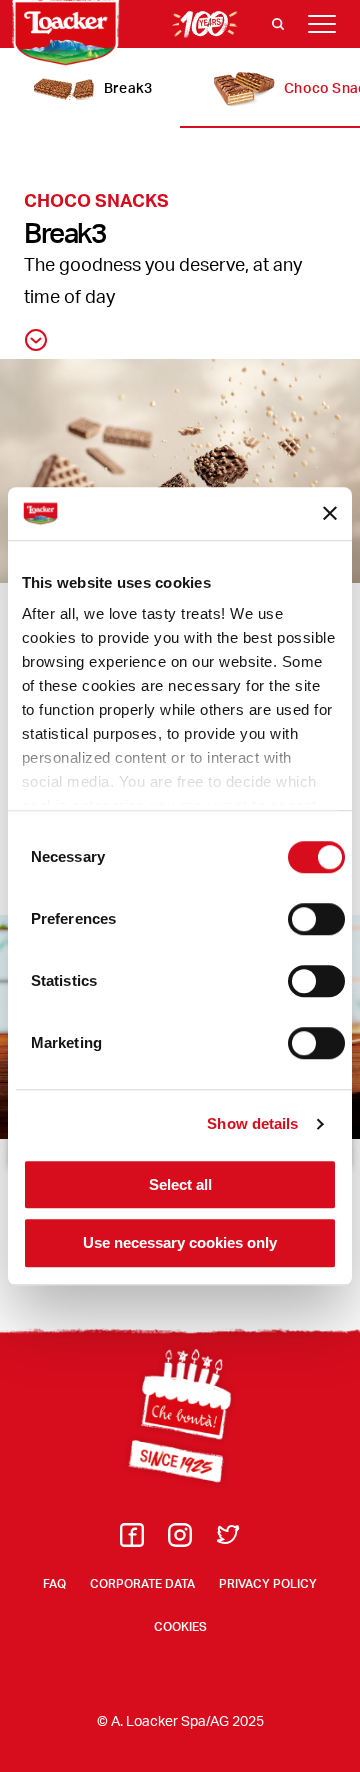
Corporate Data (142, 1583)
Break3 (128, 87)
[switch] (316, 919)
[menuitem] (132, 1540)
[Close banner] (330, 514)
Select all (180, 1184)
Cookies (180, 1626)
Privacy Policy (268, 1583)
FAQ (54, 1583)
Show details (252, 1123)
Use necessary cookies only (180, 1243)
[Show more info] (36, 340)
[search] (278, 24)
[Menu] (322, 24)
